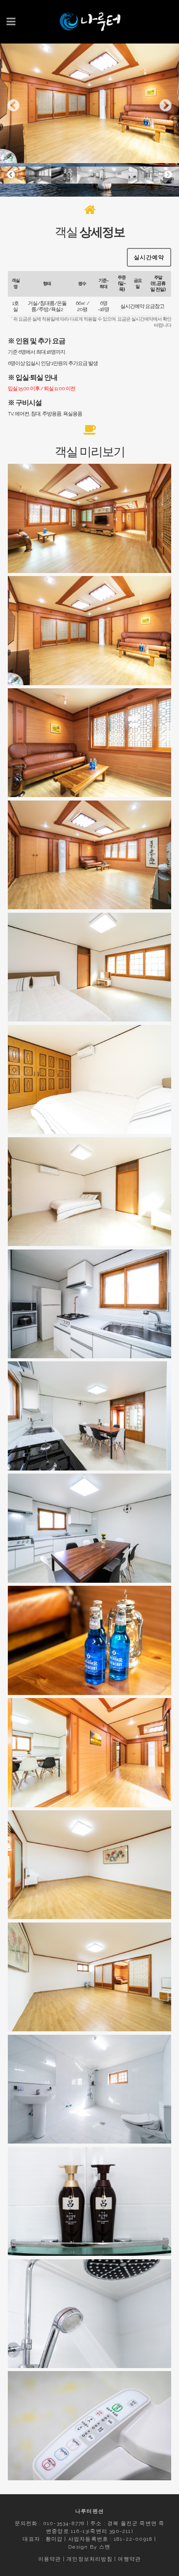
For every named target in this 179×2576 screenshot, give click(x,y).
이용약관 (50, 2559)
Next (166, 106)
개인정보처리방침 (89, 2559)
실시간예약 (149, 257)
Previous (13, 106)
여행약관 (129, 2559)
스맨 (105, 2547)
